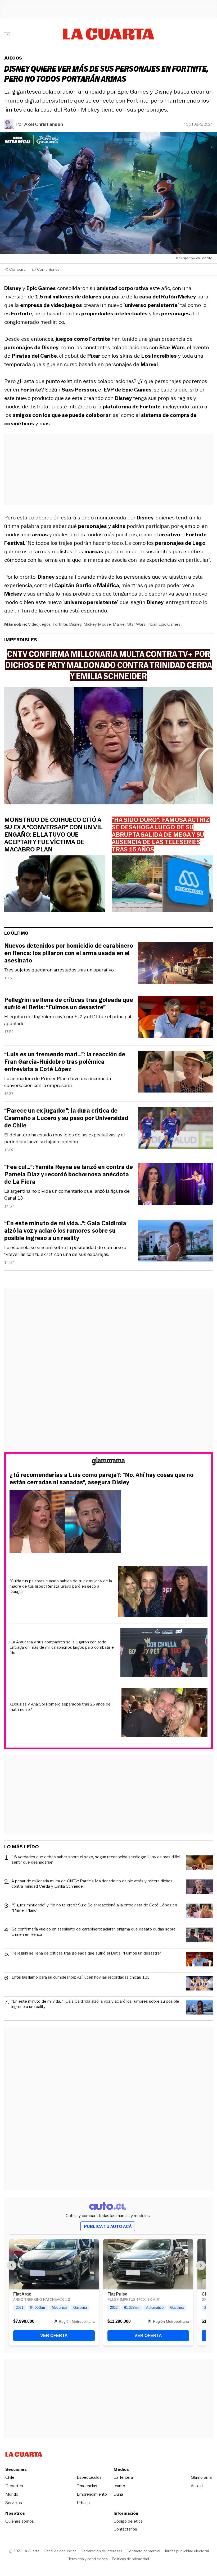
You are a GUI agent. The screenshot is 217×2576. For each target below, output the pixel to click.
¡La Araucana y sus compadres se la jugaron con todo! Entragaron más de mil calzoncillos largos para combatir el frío (62, 1647)
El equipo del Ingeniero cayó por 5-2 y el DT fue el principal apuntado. (68, 1020)
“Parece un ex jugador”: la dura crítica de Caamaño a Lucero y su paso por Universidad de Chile (66, 1118)
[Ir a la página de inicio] (109, 34)
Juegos (13, 58)
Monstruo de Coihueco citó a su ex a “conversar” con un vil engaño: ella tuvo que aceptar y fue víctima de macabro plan (53, 835)
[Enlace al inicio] (108, 1462)
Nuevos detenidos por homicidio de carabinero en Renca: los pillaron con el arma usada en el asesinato (69, 953)
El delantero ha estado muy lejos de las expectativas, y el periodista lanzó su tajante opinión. (65, 1138)
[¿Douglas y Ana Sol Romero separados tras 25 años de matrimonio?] (165, 1713)
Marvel (119, 624)
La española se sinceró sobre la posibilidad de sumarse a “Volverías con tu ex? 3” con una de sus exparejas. (65, 1251)
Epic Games (169, 624)
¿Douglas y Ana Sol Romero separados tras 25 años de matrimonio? (60, 1707)
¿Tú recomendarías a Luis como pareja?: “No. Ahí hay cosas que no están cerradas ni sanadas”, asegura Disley (101, 1479)
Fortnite (60, 624)
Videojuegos (39, 624)
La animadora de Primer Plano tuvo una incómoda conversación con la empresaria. (58, 1082)
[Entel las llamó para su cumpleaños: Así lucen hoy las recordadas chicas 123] (200, 1984)
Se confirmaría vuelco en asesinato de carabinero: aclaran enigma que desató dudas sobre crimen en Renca (94, 1932)
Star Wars (136, 624)
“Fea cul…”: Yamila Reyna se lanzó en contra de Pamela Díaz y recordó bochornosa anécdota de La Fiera (69, 1174)
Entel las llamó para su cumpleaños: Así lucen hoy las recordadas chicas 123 (81, 1977)
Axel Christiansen (44, 124)
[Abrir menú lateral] (9, 34)
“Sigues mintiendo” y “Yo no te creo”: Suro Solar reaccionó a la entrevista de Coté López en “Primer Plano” (94, 1908)
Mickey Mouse (97, 624)
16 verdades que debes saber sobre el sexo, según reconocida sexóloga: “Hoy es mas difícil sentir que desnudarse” (96, 1860)
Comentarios (48, 269)
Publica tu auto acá (108, 2226)
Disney (75, 624)
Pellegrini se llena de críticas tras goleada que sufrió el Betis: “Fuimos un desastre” (69, 1004)
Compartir (18, 269)
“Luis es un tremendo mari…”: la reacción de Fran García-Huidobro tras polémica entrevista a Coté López (65, 1062)
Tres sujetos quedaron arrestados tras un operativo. (59, 970)
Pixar (152, 624)
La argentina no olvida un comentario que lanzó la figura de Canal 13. (67, 1195)
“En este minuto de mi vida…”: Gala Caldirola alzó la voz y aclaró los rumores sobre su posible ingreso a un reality (65, 1231)
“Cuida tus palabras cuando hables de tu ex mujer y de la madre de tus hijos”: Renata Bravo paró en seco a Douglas (61, 1586)
